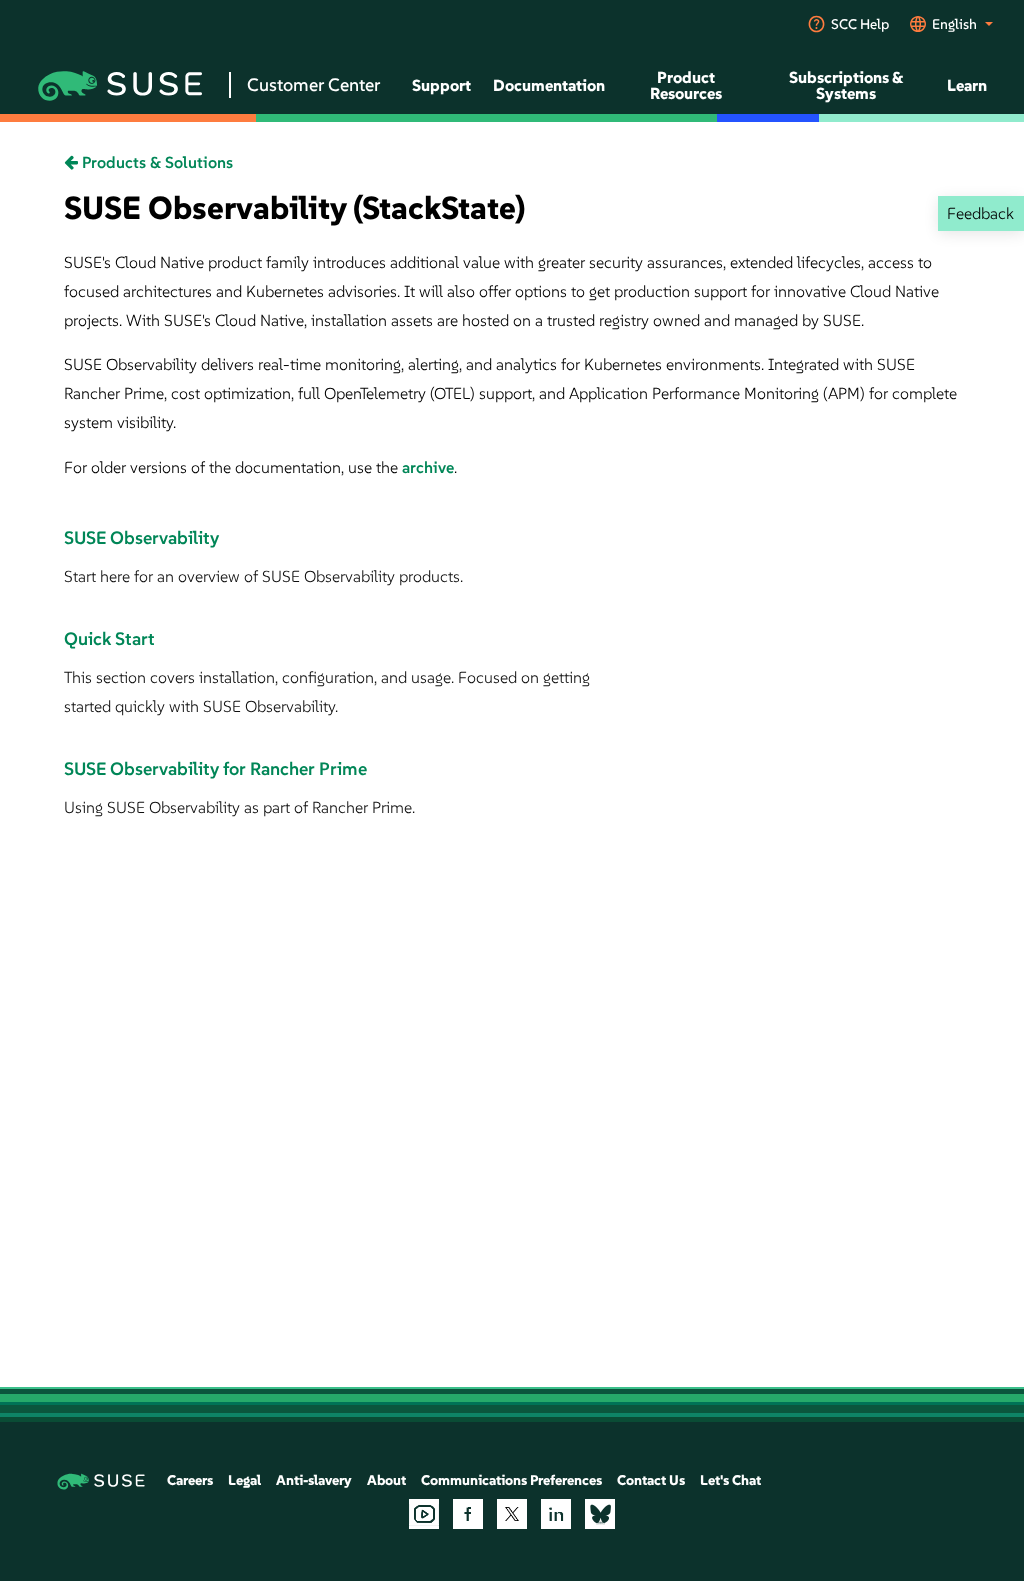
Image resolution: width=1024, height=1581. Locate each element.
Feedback (980, 213)
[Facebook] (468, 1514)
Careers (190, 1480)
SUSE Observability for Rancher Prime (215, 768)
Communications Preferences (511, 1480)
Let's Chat (730, 1480)
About (386, 1480)
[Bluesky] (600, 1514)
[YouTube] (424, 1514)
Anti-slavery (314, 1480)
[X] (512, 1514)
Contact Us (651, 1480)
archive (428, 467)
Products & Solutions (155, 162)
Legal (244, 1480)
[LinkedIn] (556, 1514)
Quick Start (109, 638)
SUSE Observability (141, 537)
